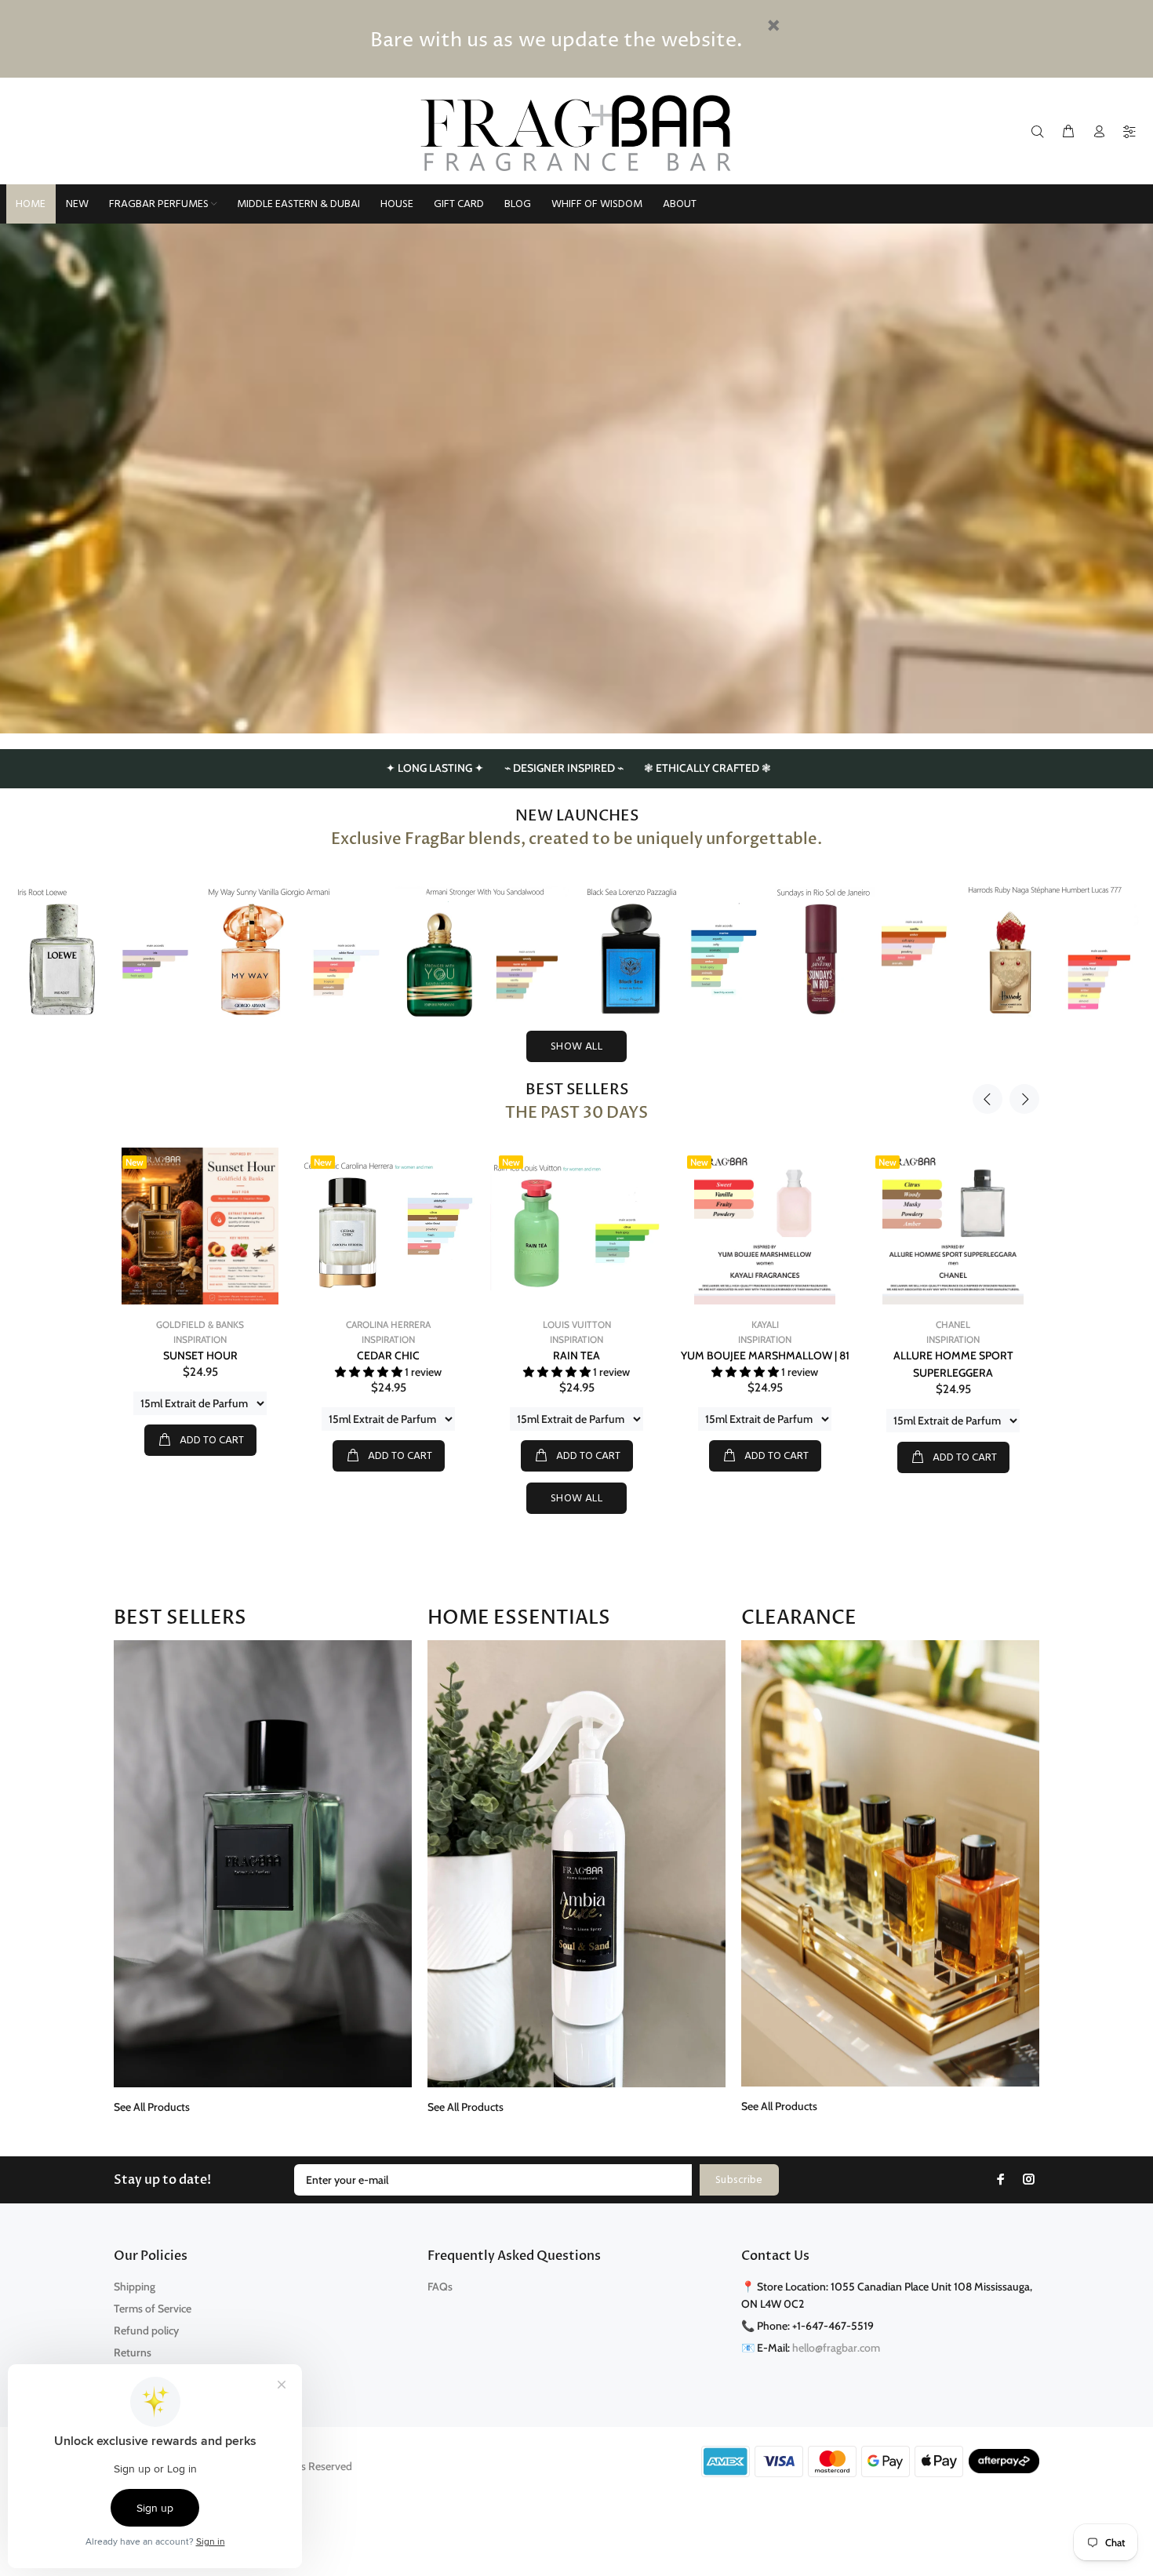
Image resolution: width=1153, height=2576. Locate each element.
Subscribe (739, 2180)
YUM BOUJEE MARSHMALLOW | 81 (577, 1355)
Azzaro (953, 1324)
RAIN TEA (388, 1355)
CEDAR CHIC (200, 1355)
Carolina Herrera (200, 1324)
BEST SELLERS (577, 1090)
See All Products (152, 2107)
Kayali (577, 1324)
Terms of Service (153, 2309)
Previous (988, 1099)
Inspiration (200, 1339)
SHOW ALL (576, 1047)
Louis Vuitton (389, 1324)
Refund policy (146, 2330)
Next (1024, 1099)
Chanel (765, 1324)
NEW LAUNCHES (577, 816)
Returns (133, 2352)
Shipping (135, 2287)
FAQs (440, 2287)
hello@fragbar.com (836, 2348)
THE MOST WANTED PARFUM (953, 1355)
